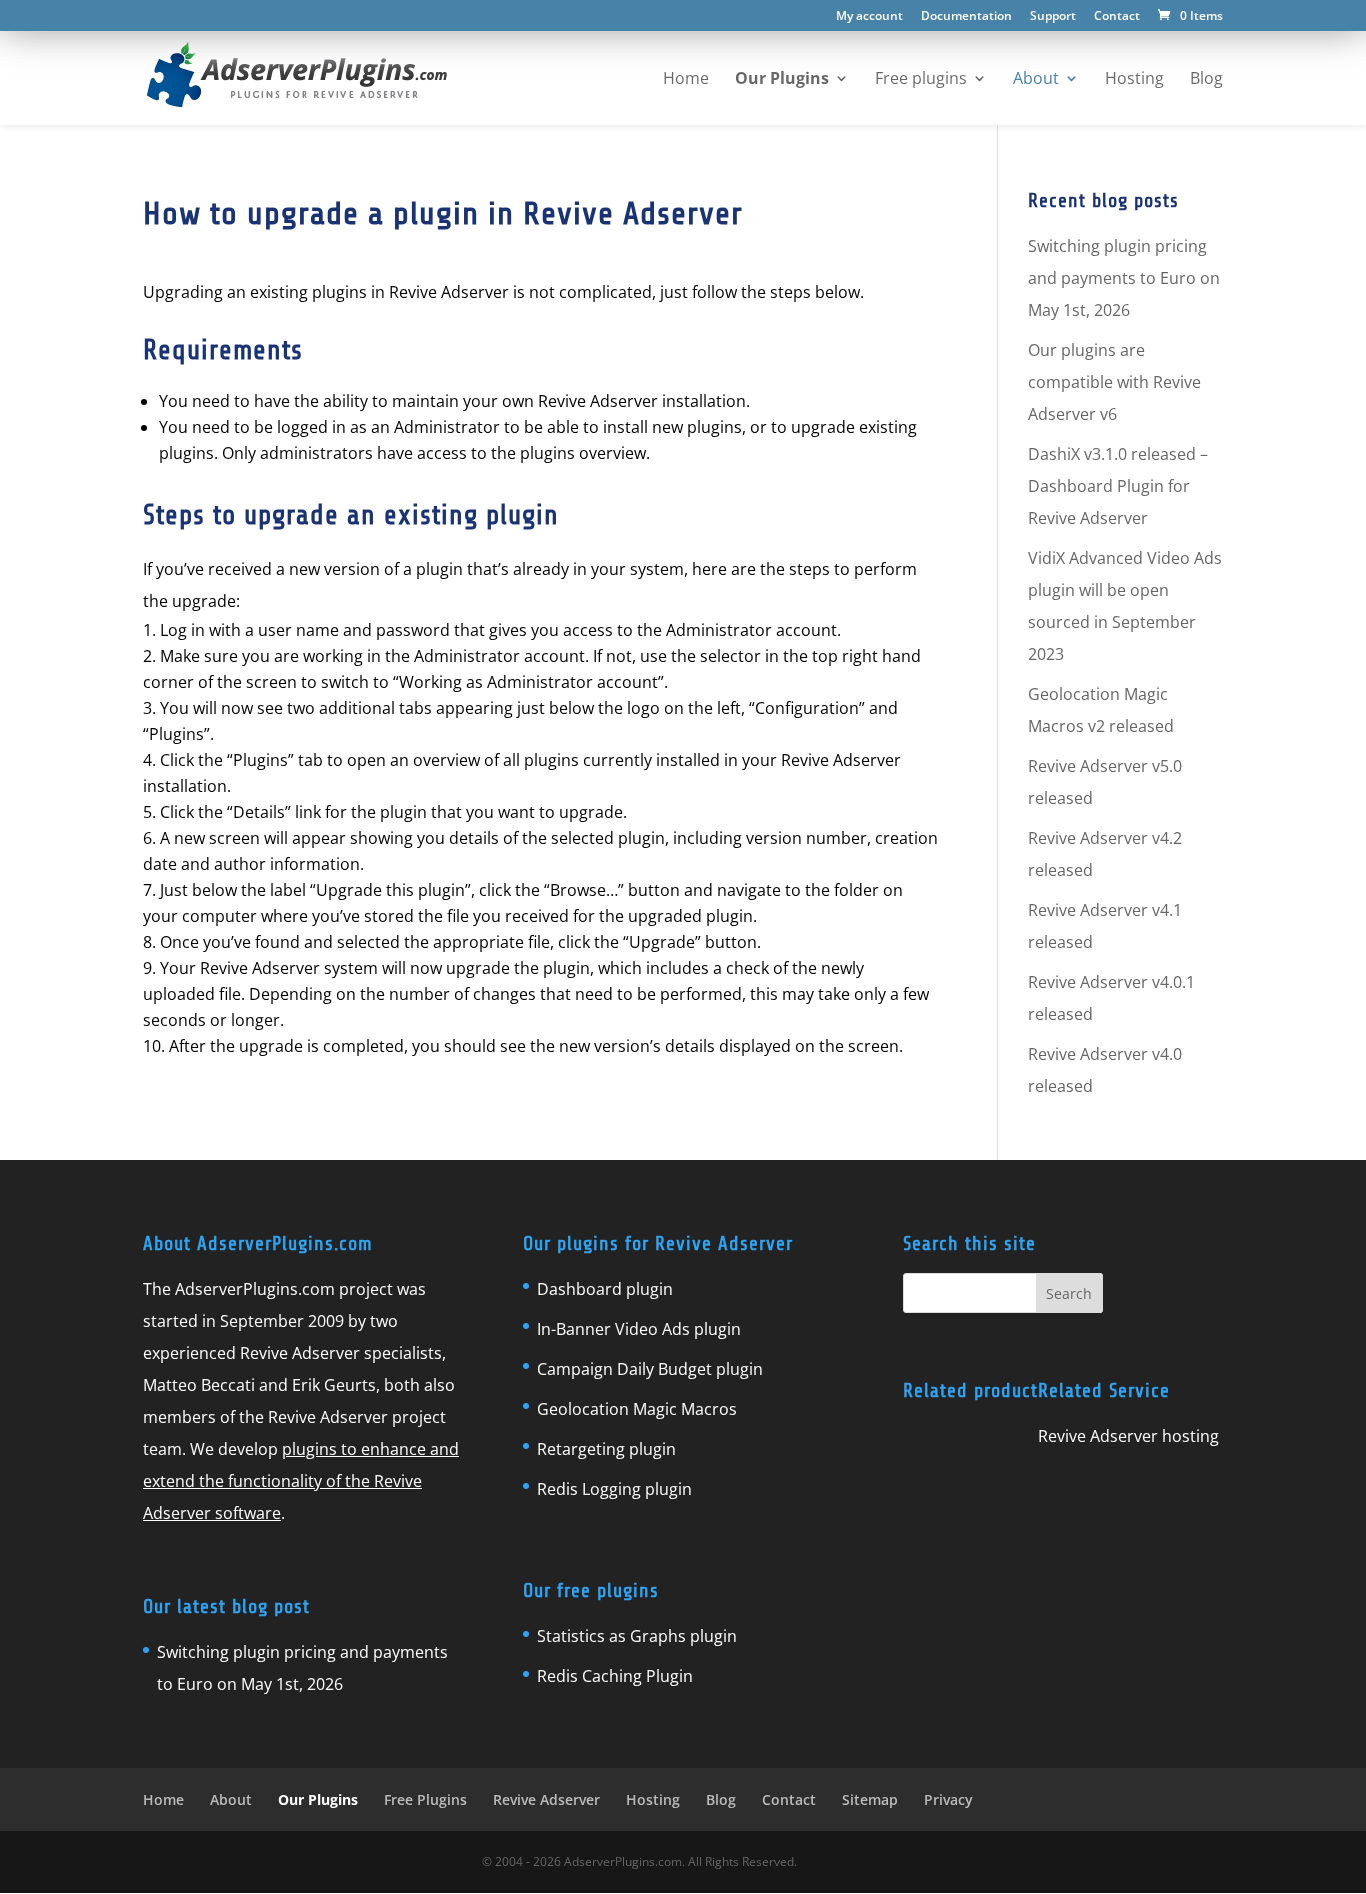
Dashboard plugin (605, 1289)
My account (869, 17)
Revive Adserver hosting (1128, 1436)
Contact (1117, 17)
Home (163, 1799)
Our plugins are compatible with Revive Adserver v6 (1114, 382)
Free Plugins (425, 1799)
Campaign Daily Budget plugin (650, 1369)
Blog (721, 1799)
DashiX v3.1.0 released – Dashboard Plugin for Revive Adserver (1118, 486)
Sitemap (870, 1799)
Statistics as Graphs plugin (637, 1636)
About (231, 1799)
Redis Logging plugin (614, 1489)
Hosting (653, 1799)
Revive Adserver (546, 1799)
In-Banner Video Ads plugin (639, 1329)
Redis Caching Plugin (615, 1676)
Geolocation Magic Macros (637, 1409)
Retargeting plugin (606, 1449)
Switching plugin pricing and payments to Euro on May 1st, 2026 (1124, 278)
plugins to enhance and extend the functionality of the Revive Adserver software (301, 1481)
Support (1053, 17)
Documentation (966, 17)
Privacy (948, 1799)
